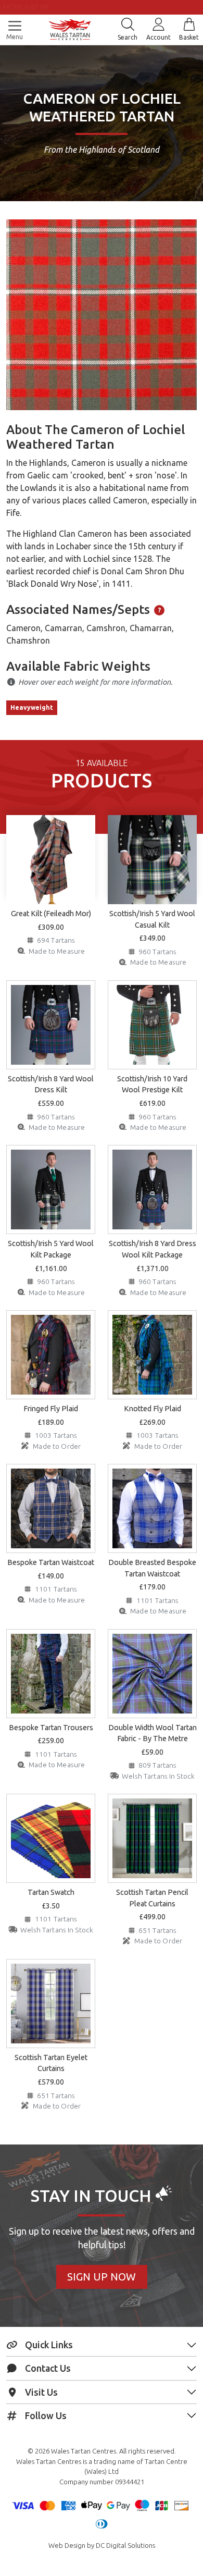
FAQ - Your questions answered (109, 7)
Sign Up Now (102, 2277)
